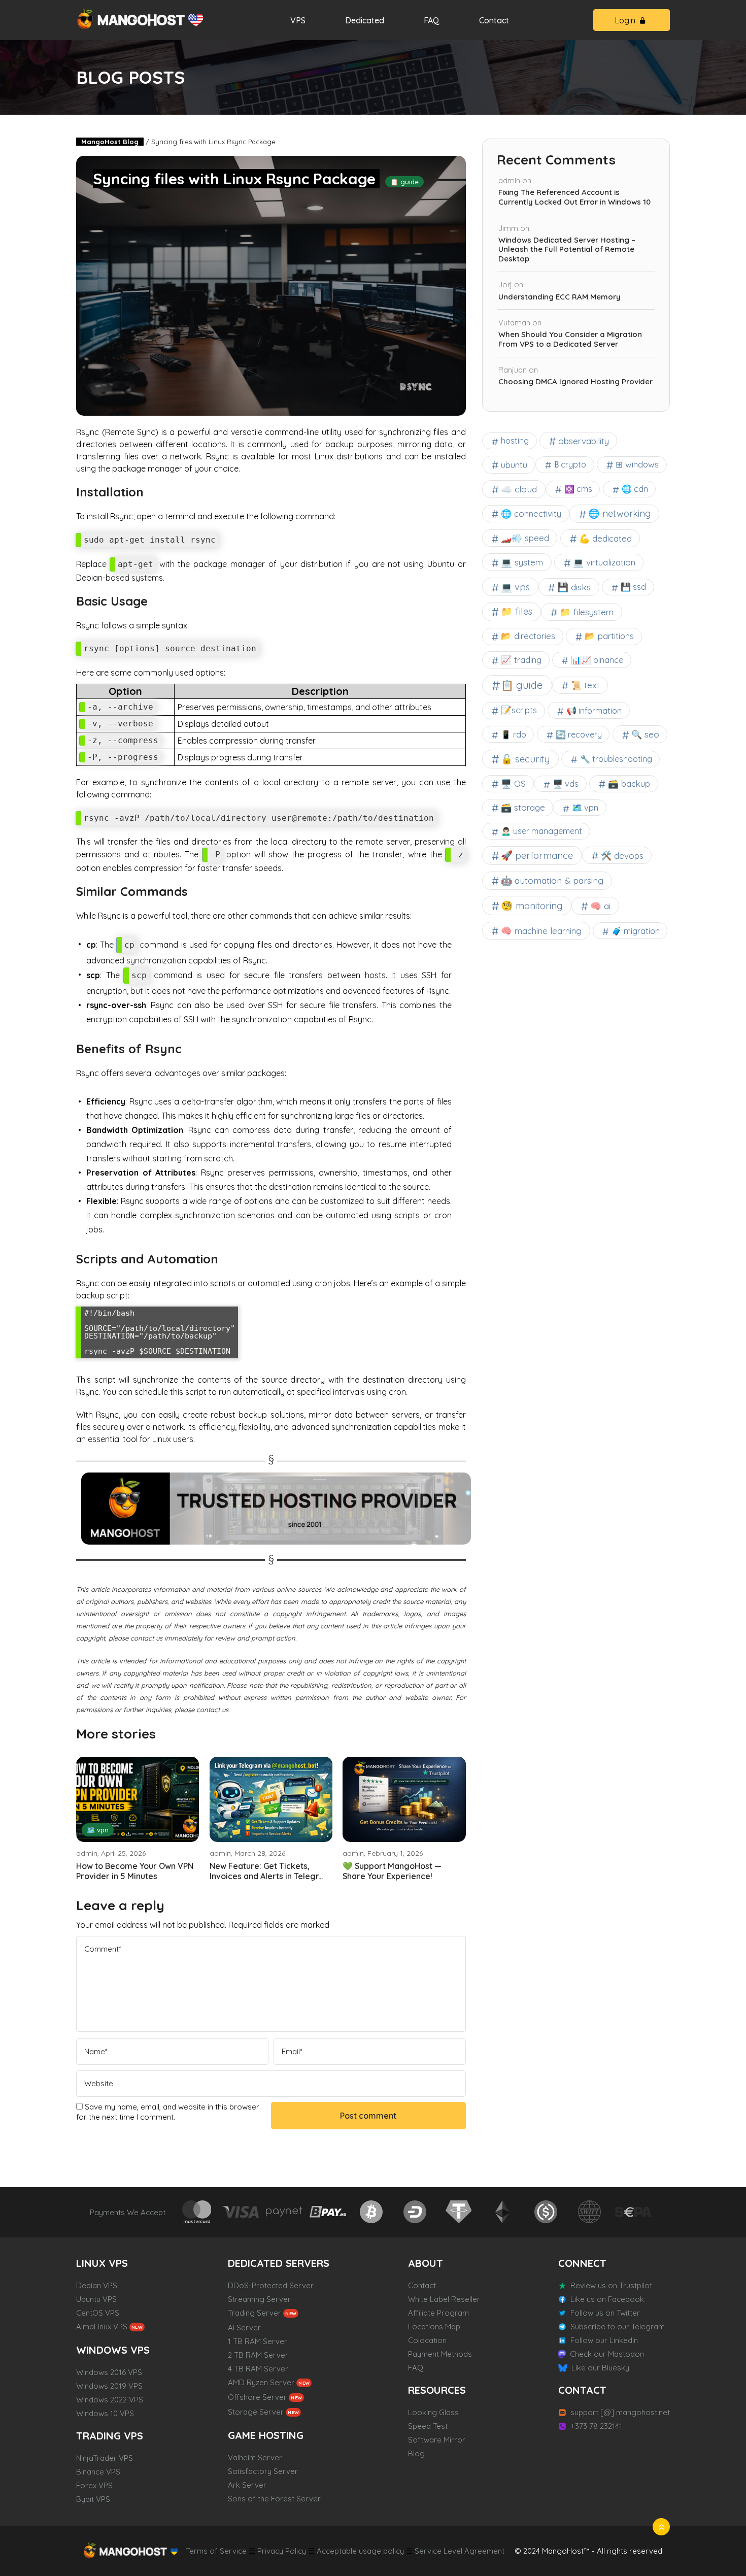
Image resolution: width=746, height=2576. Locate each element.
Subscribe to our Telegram (618, 2327)
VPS (298, 20)
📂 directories (528, 636)
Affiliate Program (438, 2313)
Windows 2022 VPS (110, 2400)
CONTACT (582, 2390)
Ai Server (244, 2328)
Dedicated (365, 20)
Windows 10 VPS (105, 2413)
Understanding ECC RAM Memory (560, 297)
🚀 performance (537, 855)
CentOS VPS (98, 2313)
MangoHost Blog (110, 142)
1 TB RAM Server (258, 2341)
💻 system (522, 562)
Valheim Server (255, 2457)
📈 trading (521, 660)
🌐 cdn (635, 489)
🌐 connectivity (531, 513)
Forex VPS (94, 2485)
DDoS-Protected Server (271, 2285)
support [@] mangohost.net (620, 2412)
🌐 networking (619, 513)
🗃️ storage (523, 807)
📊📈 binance (597, 660)
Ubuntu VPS (96, 2299)
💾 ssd (633, 587)
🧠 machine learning (541, 931)
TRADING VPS (110, 2436)
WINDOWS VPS (113, 2350)
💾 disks (574, 587)
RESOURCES (437, 2390)
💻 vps (515, 587)
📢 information (594, 711)
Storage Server (256, 2412)
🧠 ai (600, 906)
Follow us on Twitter (605, 2313)
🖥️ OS (513, 783)
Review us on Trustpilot (611, 2285)
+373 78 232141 (596, 2426)
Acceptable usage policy (360, 2551)
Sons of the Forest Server (274, 2499)
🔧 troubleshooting (616, 759)
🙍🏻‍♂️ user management (541, 831)
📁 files (517, 611)
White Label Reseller (444, 2299)
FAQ (432, 20)
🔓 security (525, 759)
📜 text (585, 685)
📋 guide (404, 182)
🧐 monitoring (532, 906)
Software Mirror (437, 2440)
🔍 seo (645, 734)
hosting (515, 441)
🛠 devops (622, 856)
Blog (416, 2453)
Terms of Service (216, 2551)
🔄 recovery (579, 734)
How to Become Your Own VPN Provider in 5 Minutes (135, 1871)
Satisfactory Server (263, 2471)
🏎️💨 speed (525, 538)
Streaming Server (259, 2299)
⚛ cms (578, 489)
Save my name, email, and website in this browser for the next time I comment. (168, 2112)
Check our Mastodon (607, 2354)
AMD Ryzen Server (261, 2382)
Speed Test (428, 2426)
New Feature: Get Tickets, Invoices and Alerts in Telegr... (266, 1871)
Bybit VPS (93, 2499)
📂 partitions (609, 636)
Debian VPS (97, 2285)
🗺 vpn (98, 1830)
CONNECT (582, 2263)
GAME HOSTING (266, 2435)
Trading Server (255, 2313)
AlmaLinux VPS (102, 2327)
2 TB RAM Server (258, 2355)
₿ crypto (570, 464)
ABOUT (426, 2263)
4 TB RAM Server (258, 2369)
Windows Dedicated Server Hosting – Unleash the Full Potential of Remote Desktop (567, 250)
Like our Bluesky (600, 2368)
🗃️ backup (629, 783)
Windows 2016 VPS (109, 2372)
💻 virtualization (604, 562)
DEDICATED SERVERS (279, 2263)
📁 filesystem (587, 612)
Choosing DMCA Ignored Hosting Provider (575, 382)
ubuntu (514, 465)
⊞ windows (637, 464)
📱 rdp (514, 734)
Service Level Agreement (460, 2551)
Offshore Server (257, 2397)
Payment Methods (440, 2354)
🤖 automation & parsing (552, 880)
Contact (494, 20)
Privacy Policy (282, 2551)
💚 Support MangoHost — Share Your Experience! (392, 1871)
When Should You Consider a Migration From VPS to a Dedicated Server (570, 339)
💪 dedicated (605, 538)
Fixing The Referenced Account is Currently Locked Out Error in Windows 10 (574, 197)
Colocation (427, 2340)
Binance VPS (98, 2472)
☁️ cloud (519, 489)
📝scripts (519, 710)
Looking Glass (433, 2412)
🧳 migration (636, 931)
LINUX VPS (102, 2263)
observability (584, 441)
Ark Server (247, 2485)
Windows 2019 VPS (109, 2386)
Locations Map (434, 2327)
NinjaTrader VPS (105, 2458)
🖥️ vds (566, 784)
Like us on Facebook (607, 2299)
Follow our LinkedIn (604, 2340)
